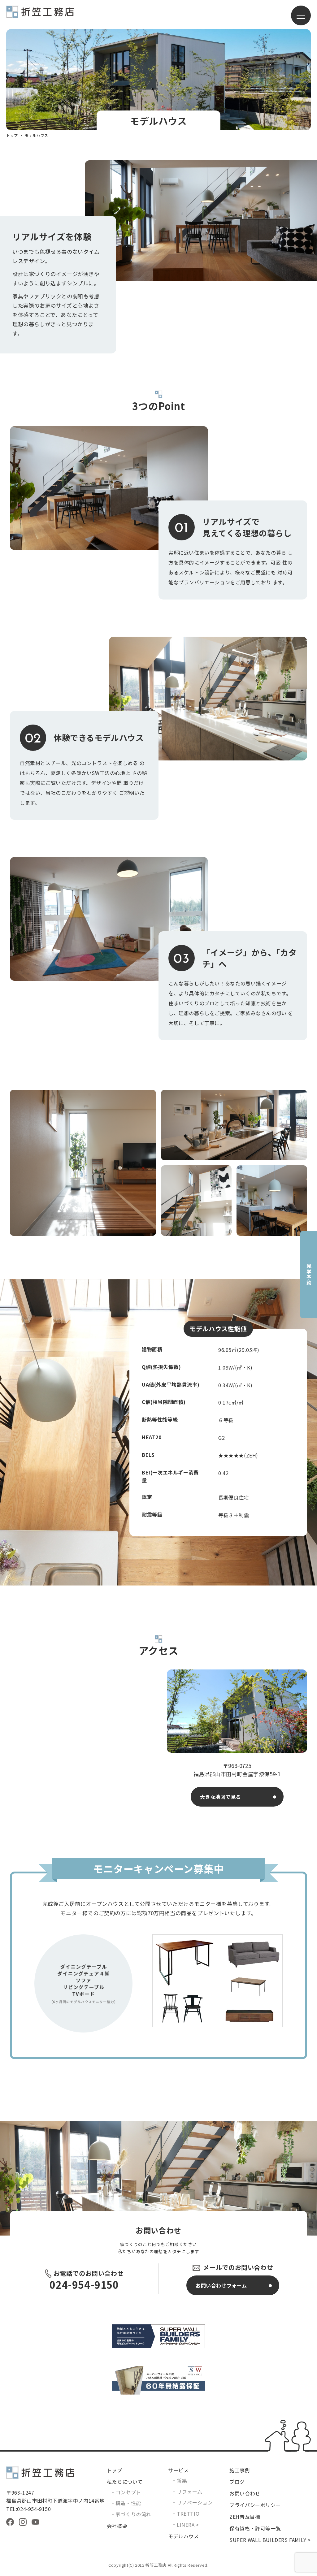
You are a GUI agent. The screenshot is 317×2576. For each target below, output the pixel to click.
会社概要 (117, 2526)
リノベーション (195, 2502)
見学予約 (309, 1275)
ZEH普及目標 (245, 2517)
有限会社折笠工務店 (40, 15)
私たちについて (125, 2482)
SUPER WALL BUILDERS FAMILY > (270, 2540)
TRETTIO (188, 2513)
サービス (178, 2470)
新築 (182, 2480)
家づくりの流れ (133, 2514)
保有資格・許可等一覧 (255, 2528)
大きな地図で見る (221, 1797)
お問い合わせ (245, 2493)
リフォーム (190, 2492)
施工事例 (240, 2470)
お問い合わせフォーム (221, 2285)
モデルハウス (184, 2536)
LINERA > (188, 2525)
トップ (12, 135)
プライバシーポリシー (255, 2505)
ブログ (237, 2482)
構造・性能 (128, 2503)
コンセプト (128, 2492)
